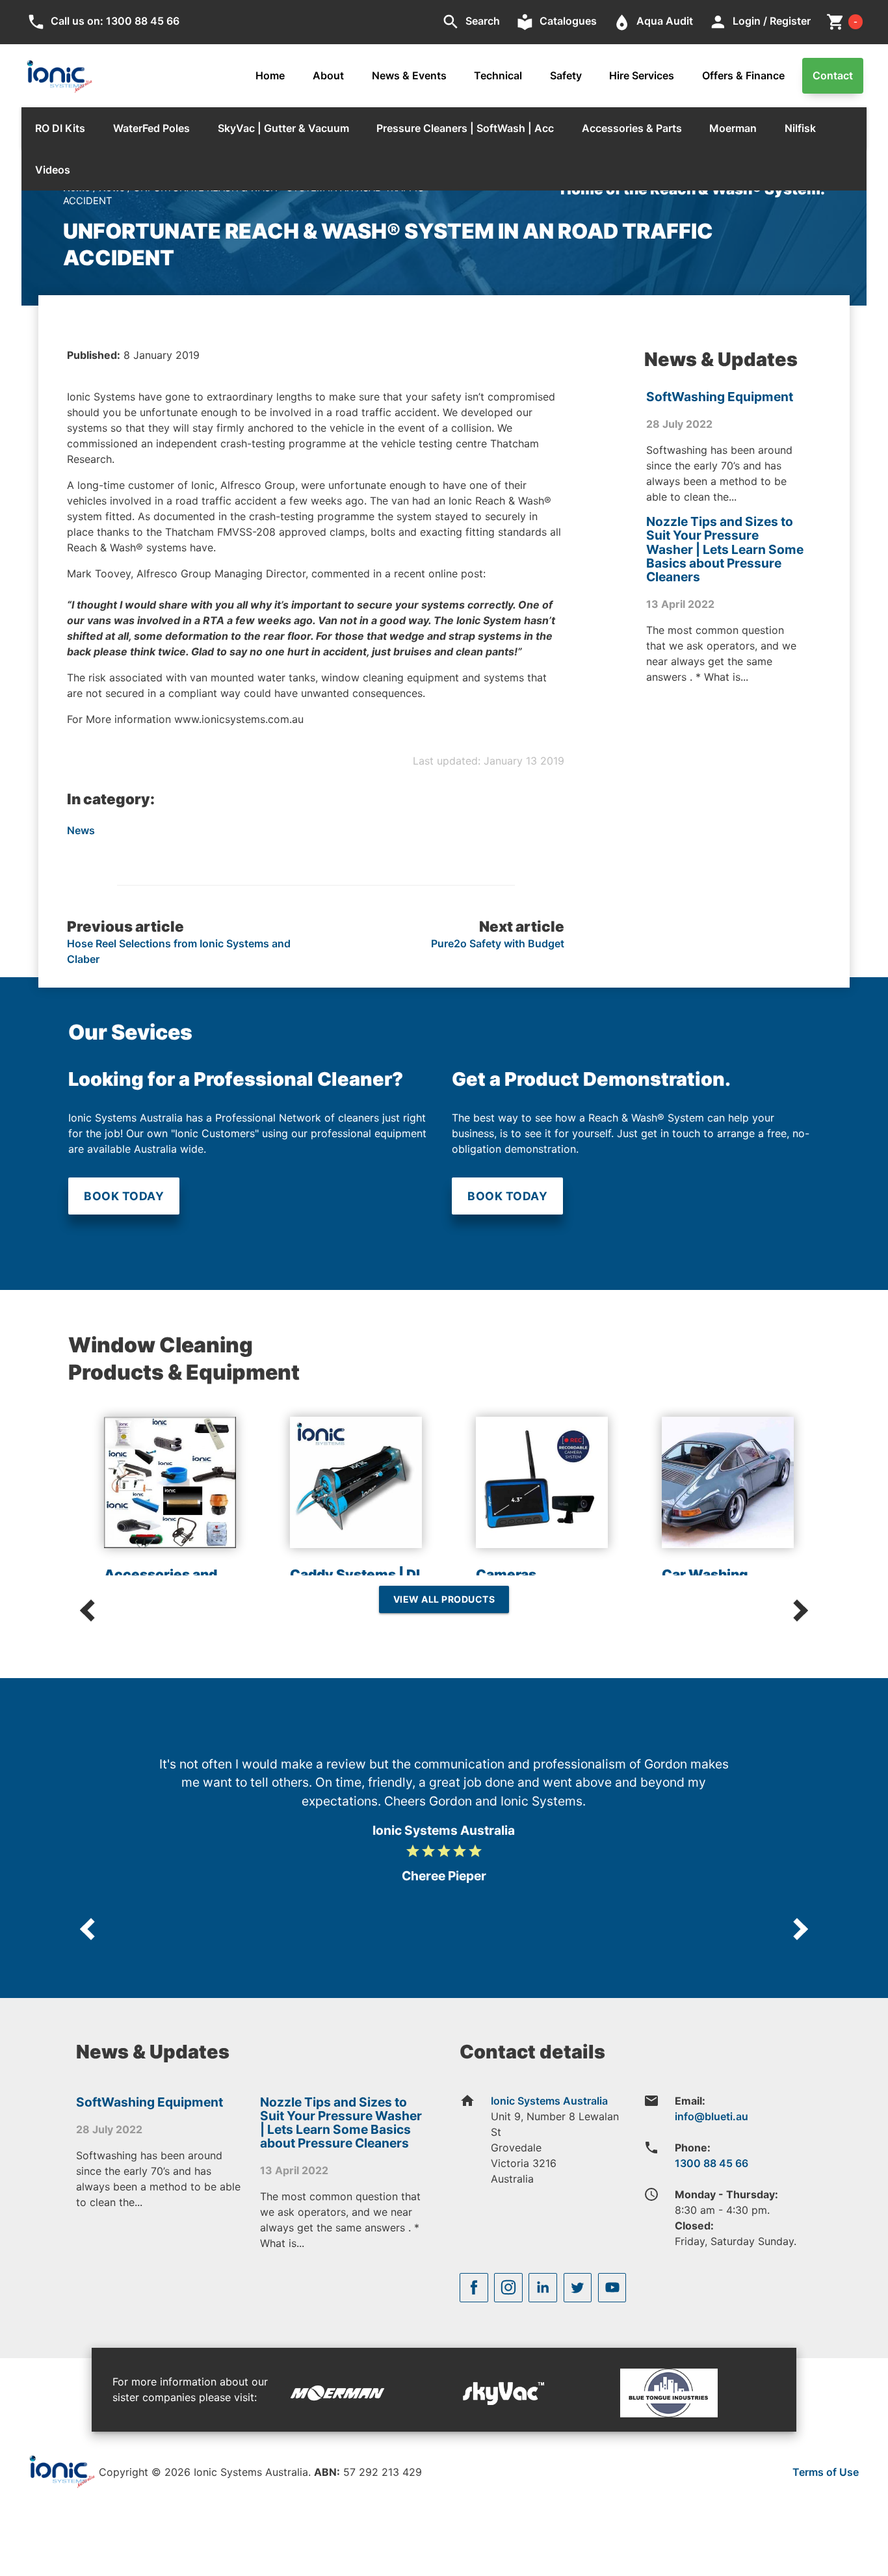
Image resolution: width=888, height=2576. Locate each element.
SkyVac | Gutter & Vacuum (283, 128)
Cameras (506, 1574)
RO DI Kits (60, 128)
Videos (53, 170)
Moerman (733, 128)
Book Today (124, 1196)
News (81, 830)
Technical (498, 75)
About (328, 75)
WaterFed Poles (151, 128)
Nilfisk (800, 128)
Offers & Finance (743, 75)
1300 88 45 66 (712, 2163)
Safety (566, 75)
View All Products (444, 1599)
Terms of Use (826, 2472)
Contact (833, 75)
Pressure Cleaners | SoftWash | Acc (465, 128)
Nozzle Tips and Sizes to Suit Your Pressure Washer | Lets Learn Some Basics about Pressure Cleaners (725, 549)
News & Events (409, 75)
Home (270, 75)
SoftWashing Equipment (720, 397)
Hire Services (642, 75)
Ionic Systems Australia (549, 2101)
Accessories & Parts (632, 128)
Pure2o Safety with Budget (498, 943)
